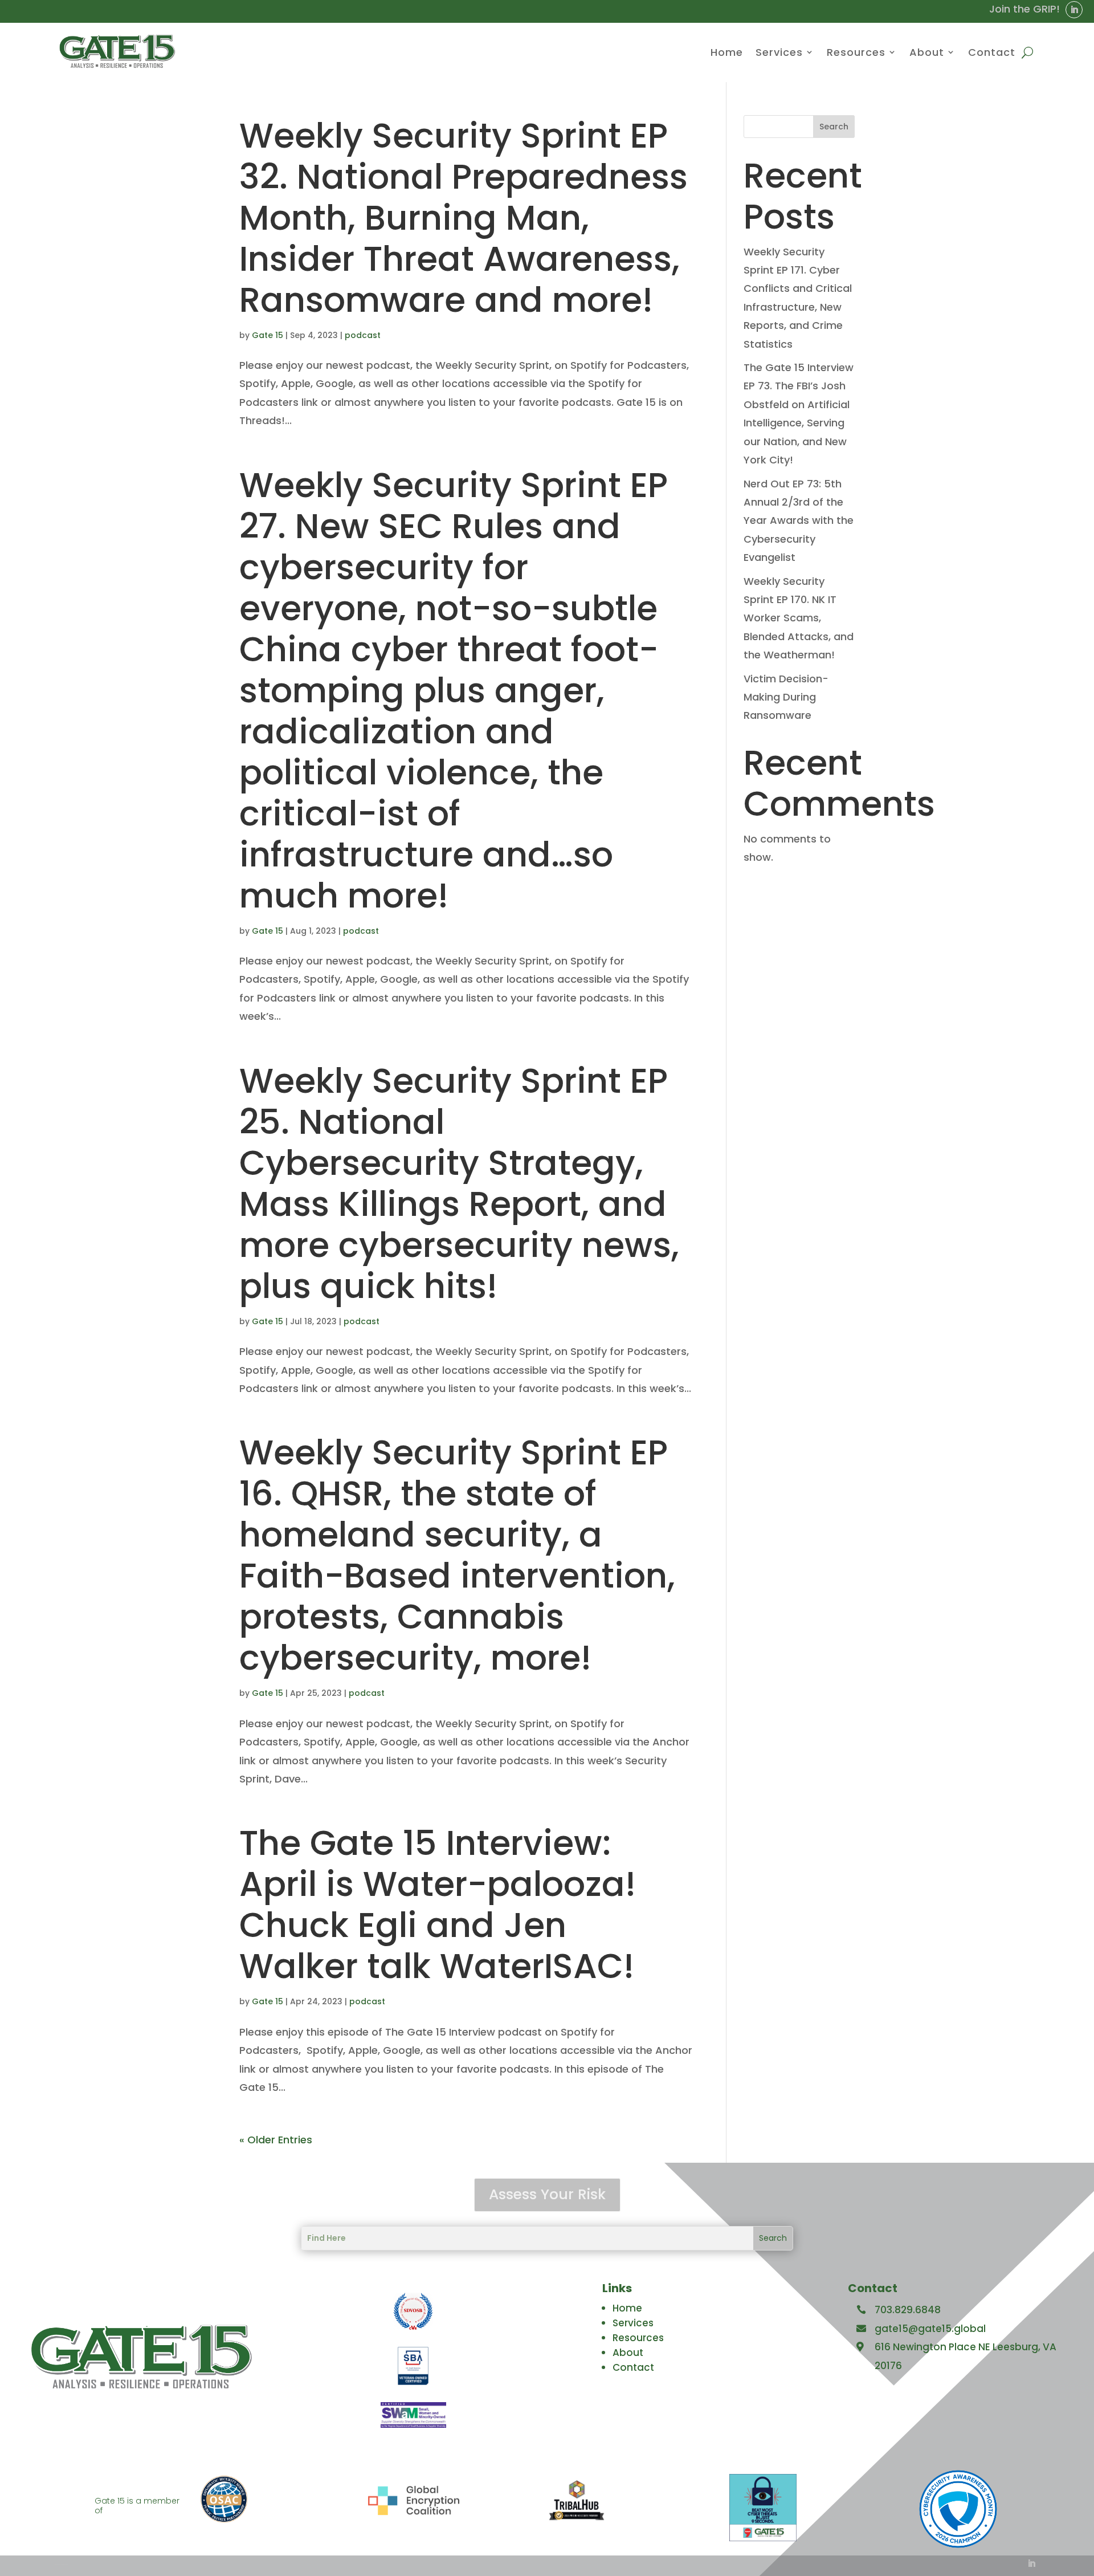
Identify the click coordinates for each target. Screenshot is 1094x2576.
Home (727, 52)
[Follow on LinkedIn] (1074, 10)
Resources (856, 52)
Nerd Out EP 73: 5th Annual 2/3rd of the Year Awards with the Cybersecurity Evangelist (799, 521)
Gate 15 (268, 335)
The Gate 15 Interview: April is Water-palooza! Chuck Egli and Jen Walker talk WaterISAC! (438, 1904)
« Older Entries (276, 2140)
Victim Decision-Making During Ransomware (786, 697)
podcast (363, 335)
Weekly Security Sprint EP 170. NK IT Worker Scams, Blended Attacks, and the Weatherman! (799, 618)
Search (834, 127)
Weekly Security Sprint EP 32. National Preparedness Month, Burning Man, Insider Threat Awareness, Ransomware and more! (464, 218)
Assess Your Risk (547, 2194)
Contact (992, 52)
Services (779, 52)
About (927, 52)
